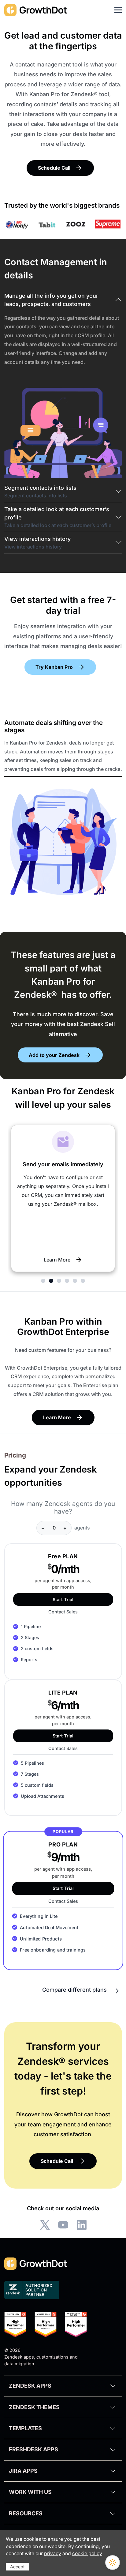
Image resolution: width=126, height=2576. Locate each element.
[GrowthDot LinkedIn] (82, 2225)
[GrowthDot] (36, 10)
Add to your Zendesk (54, 1055)
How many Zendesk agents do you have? (63, 1508)
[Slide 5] (75, 1281)
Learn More (57, 1260)
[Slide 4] (67, 1281)
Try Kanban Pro (54, 667)
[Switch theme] (113, 2563)
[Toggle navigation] (118, 10)
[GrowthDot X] (45, 2225)
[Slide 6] (83, 1281)
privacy (53, 2553)
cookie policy (87, 2553)
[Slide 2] (63, 909)
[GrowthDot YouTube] (63, 2225)
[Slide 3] (103, 909)
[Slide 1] (23, 909)
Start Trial (63, 1599)
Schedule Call (54, 168)
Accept (17, 2567)
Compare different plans (74, 1990)
